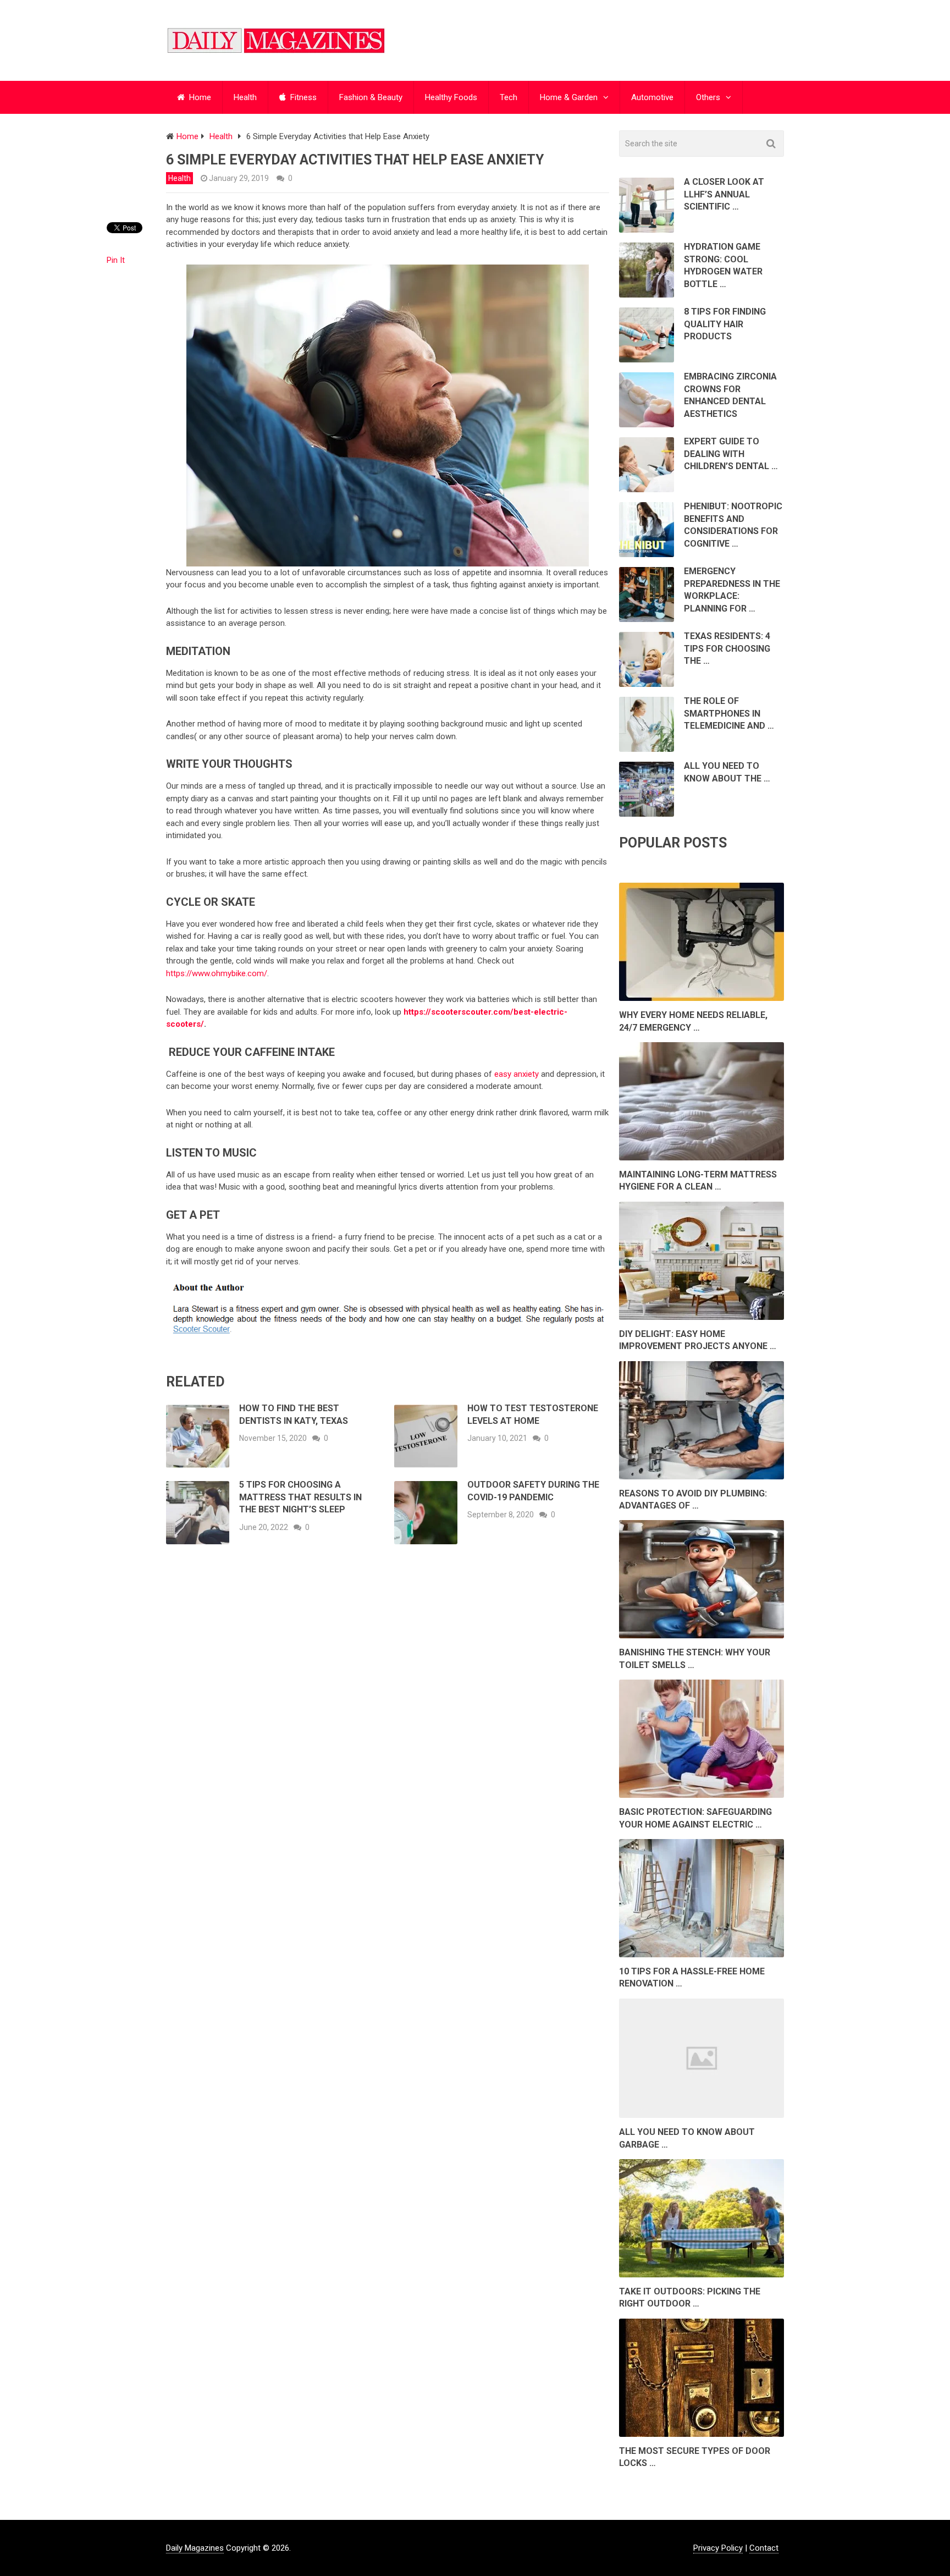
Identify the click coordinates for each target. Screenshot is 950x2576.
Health (245, 97)
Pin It (116, 260)
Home (199, 97)
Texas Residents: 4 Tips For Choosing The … (727, 648)
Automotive (652, 97)
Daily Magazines (195, 2548)
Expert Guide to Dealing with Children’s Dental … (731, 454)
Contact (764, 2548)
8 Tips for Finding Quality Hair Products (725, 324)
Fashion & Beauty (371, 97)
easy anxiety (517, 1074)
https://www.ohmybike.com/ (217, 973)
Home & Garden (569, 97)
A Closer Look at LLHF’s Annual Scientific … (724, 194)
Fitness (302, 97)
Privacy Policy (718, 2548)
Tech (509, 97)
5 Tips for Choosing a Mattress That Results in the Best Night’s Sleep (300, 1497)
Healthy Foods (451, 97)
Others (708, 97)
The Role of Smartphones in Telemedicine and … (729, 713)
